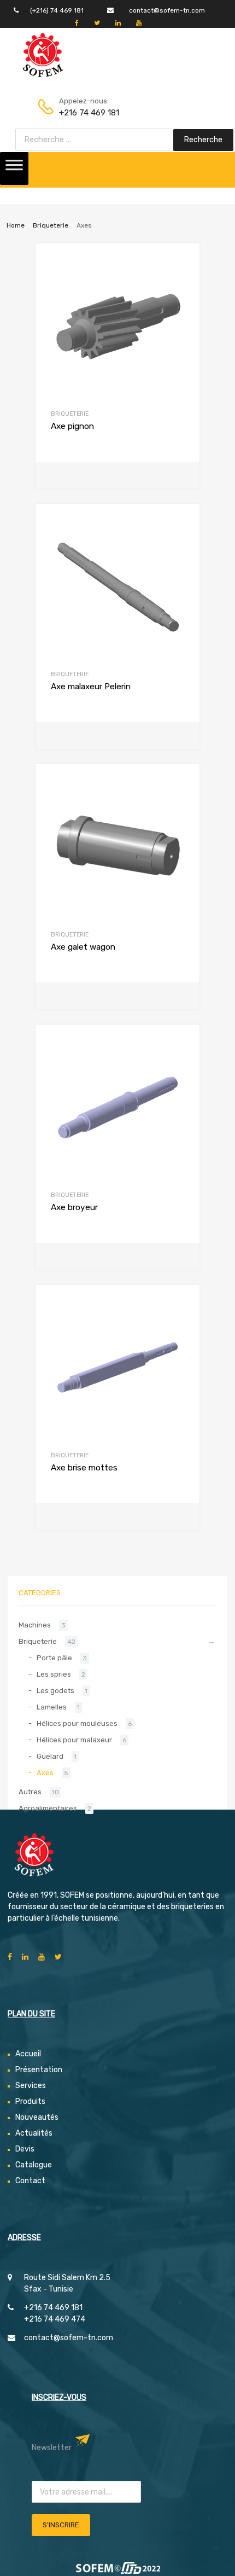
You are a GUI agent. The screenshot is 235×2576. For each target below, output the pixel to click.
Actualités (34, 2133)
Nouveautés (37, 2117)
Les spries (54, 1674)
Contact (30, 2181)
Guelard (50, 1756)
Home (16, 225)
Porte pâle (54, 1658)
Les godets (55, 1691)
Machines (35, 1625)
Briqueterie (51, 225)
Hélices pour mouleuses (77, 1723)
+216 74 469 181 (86, 113)
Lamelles (52, 1707)
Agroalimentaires (48, 1808)
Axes (45, 1773)
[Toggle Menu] (14, 168)
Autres (30, 1792)
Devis (25, 2149)
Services (31, 2086)
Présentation (39, 2070)
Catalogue (34, 2165)
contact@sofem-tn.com (167, 10)
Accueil (28, 2054)
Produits (30, 2101)
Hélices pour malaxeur (74, 1740)
